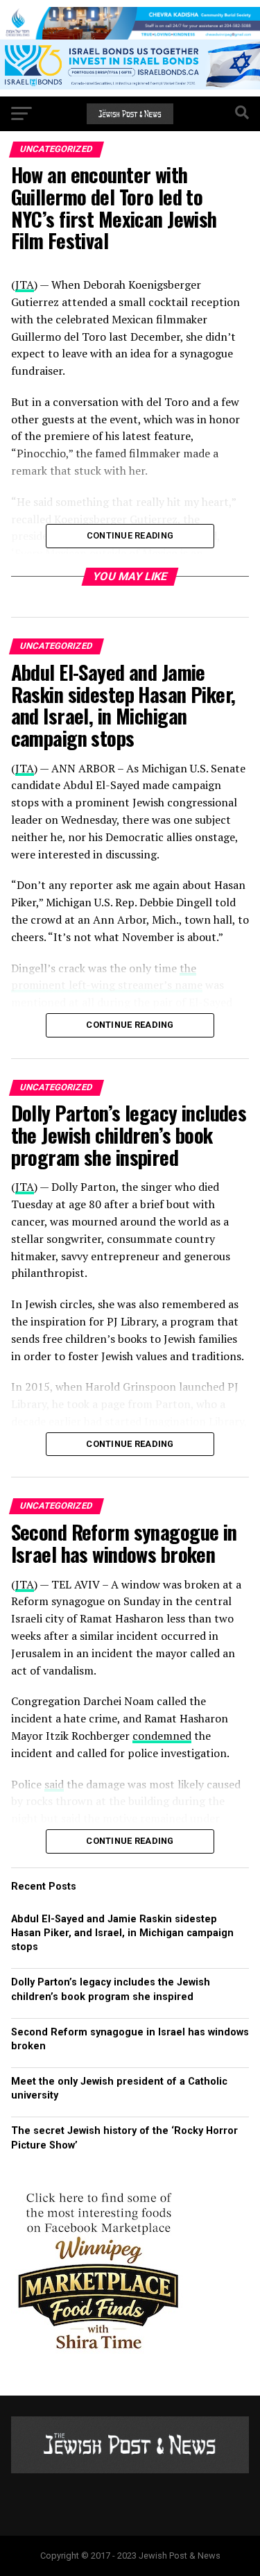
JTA (25, 768)
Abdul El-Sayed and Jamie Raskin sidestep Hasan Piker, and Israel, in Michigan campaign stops (122, 1933)
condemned (162, 1736)
